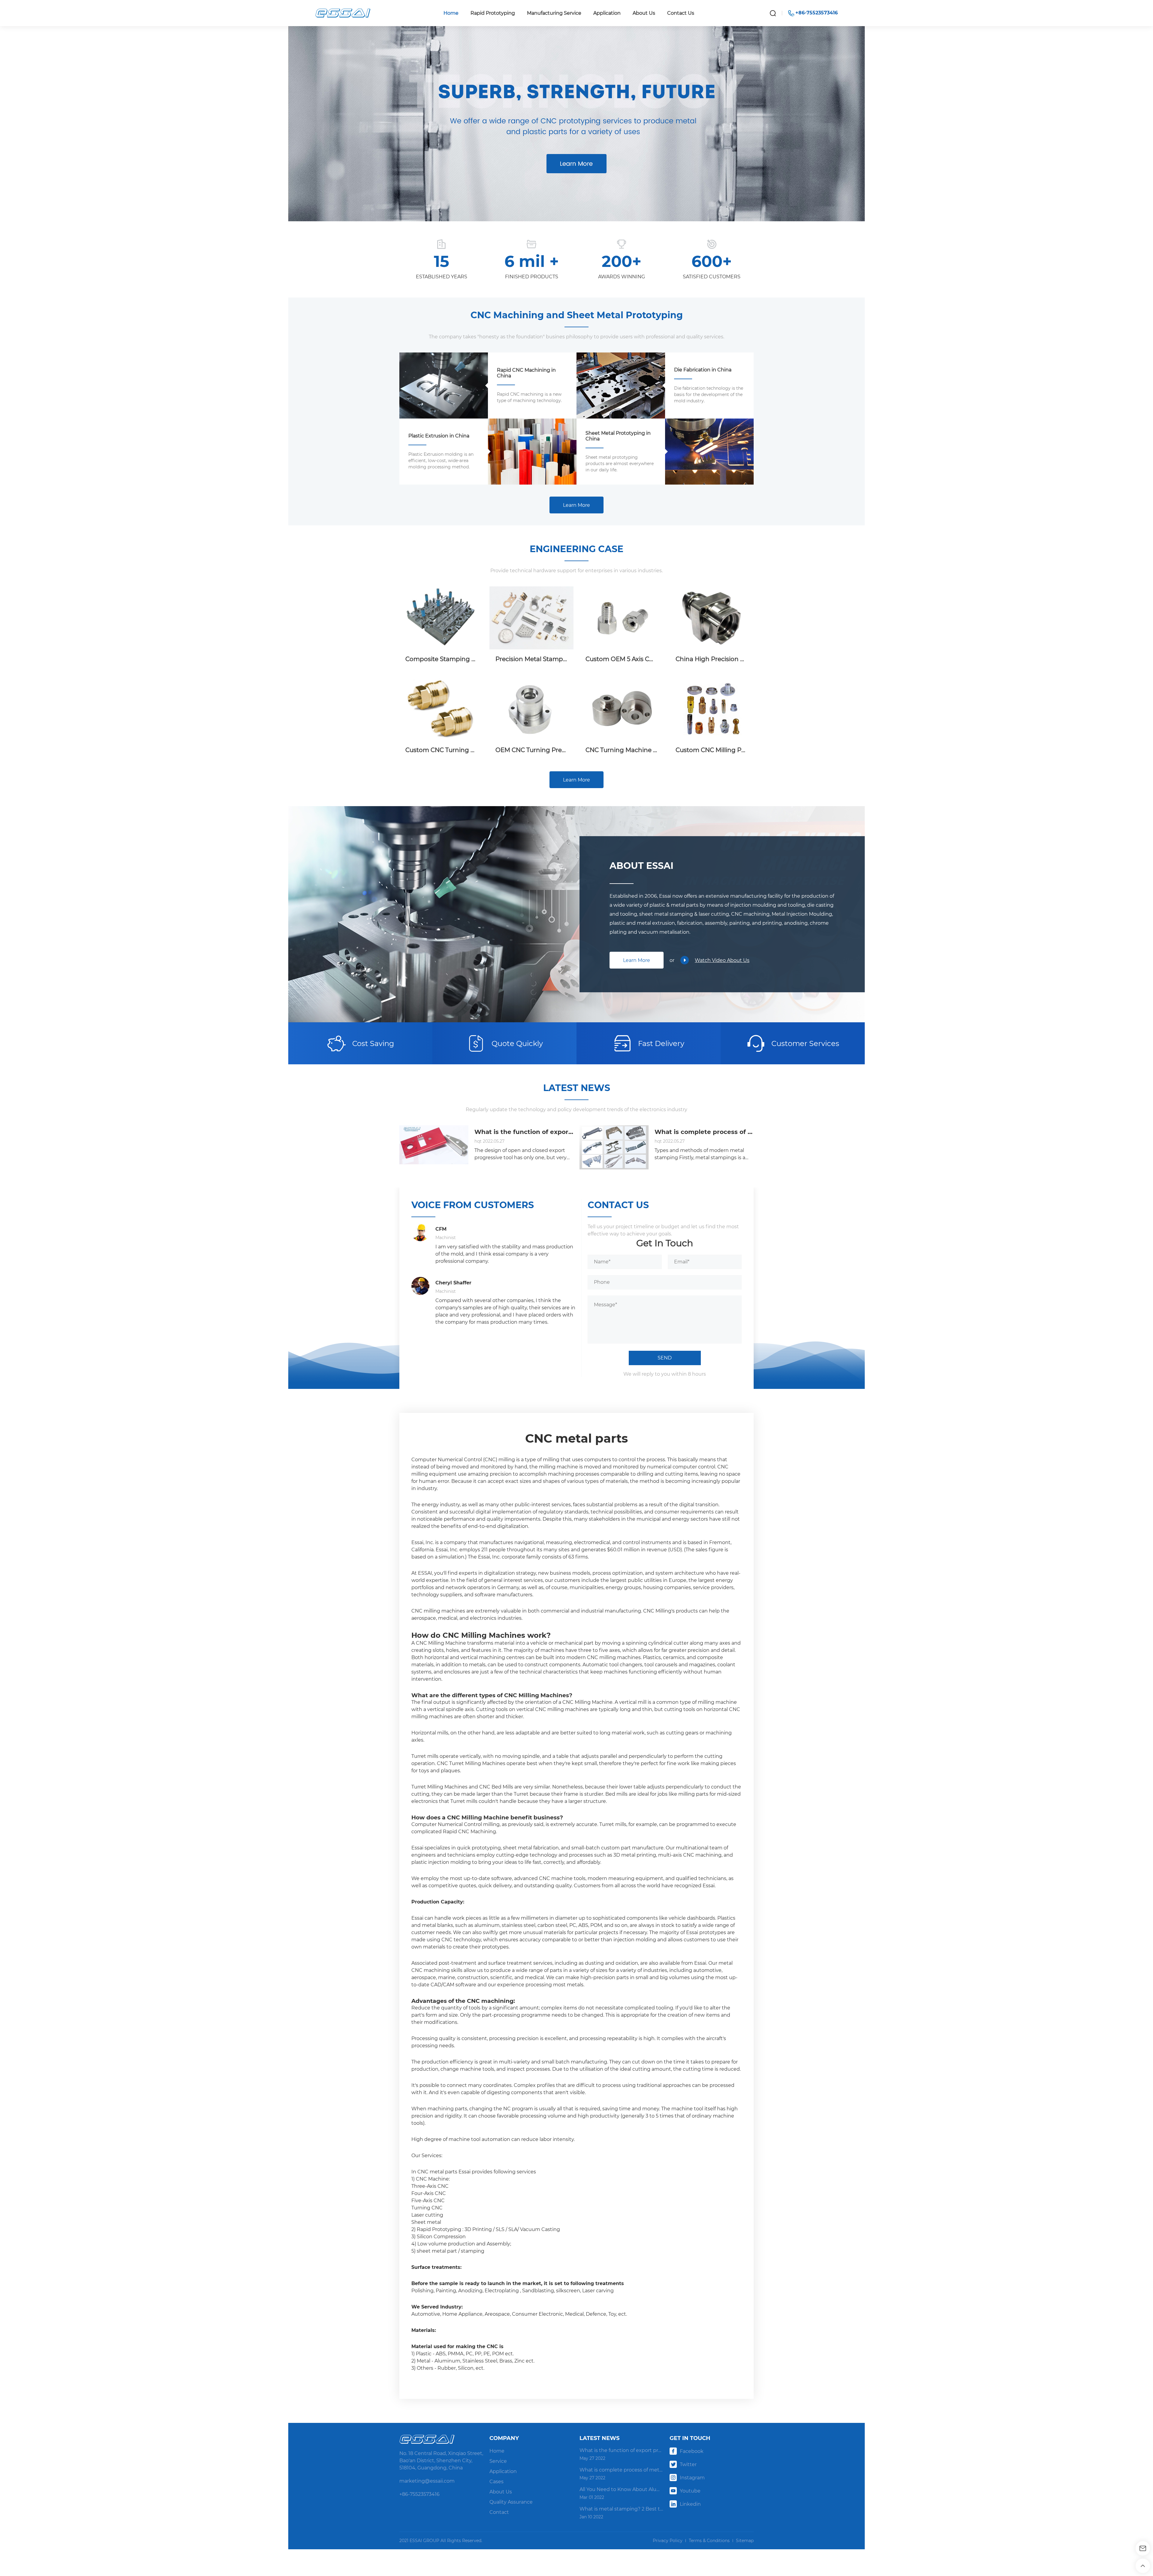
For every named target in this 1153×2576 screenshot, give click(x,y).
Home (451, 13)
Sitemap (745, 2541)
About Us (644, 13)
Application (607, 13)
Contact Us (681, 13)
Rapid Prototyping (493, 13)
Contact (499, 2512)
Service (498, 2461)
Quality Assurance (511, 2502)
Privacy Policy (668, 2541)
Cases (496, 2482)
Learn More (576, 505)
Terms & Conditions (709, 2541)
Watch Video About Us (722, 960)
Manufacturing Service (554, 13)
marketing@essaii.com (427, 2481)
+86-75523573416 (419, 2494)
